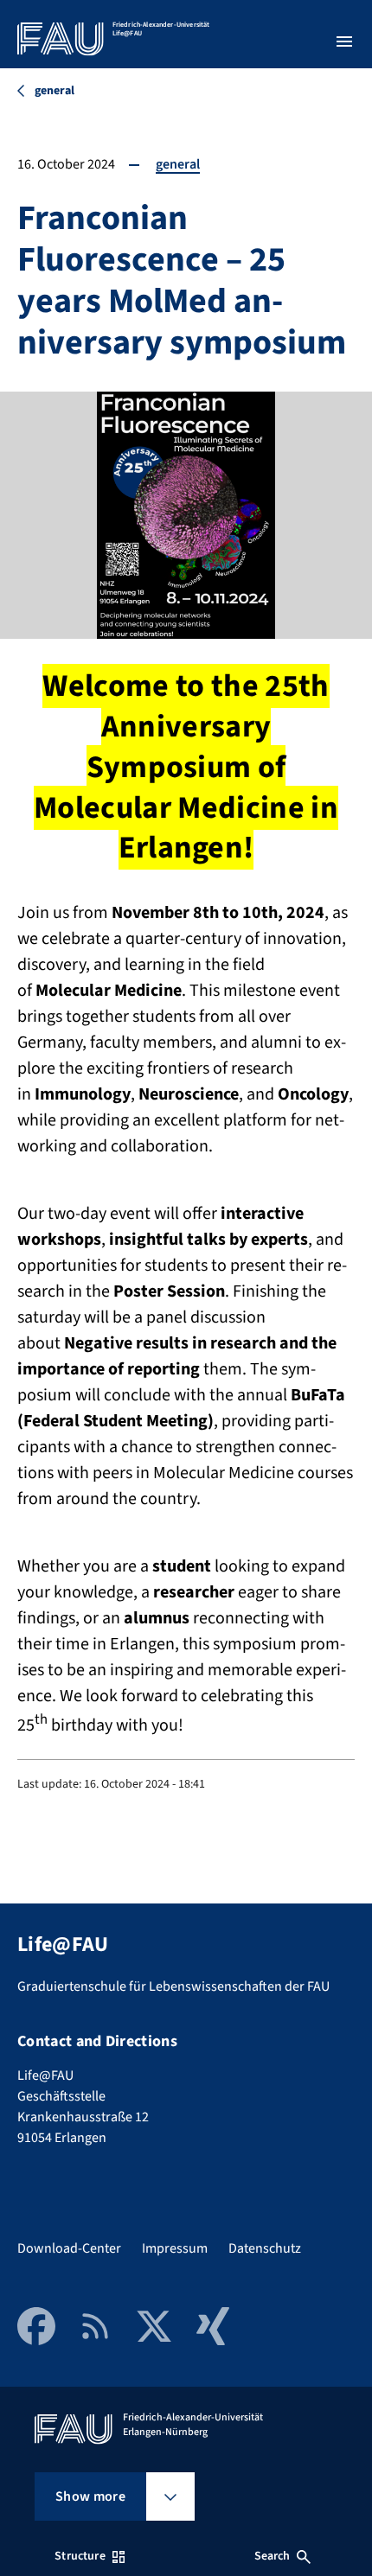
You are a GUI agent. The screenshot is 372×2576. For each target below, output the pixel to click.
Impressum (175, 2248)
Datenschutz (265, 2248)
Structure (80, 2556)
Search (273, 2556)
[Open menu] (344, 41)
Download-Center (69, 2248)
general (178, 164)
